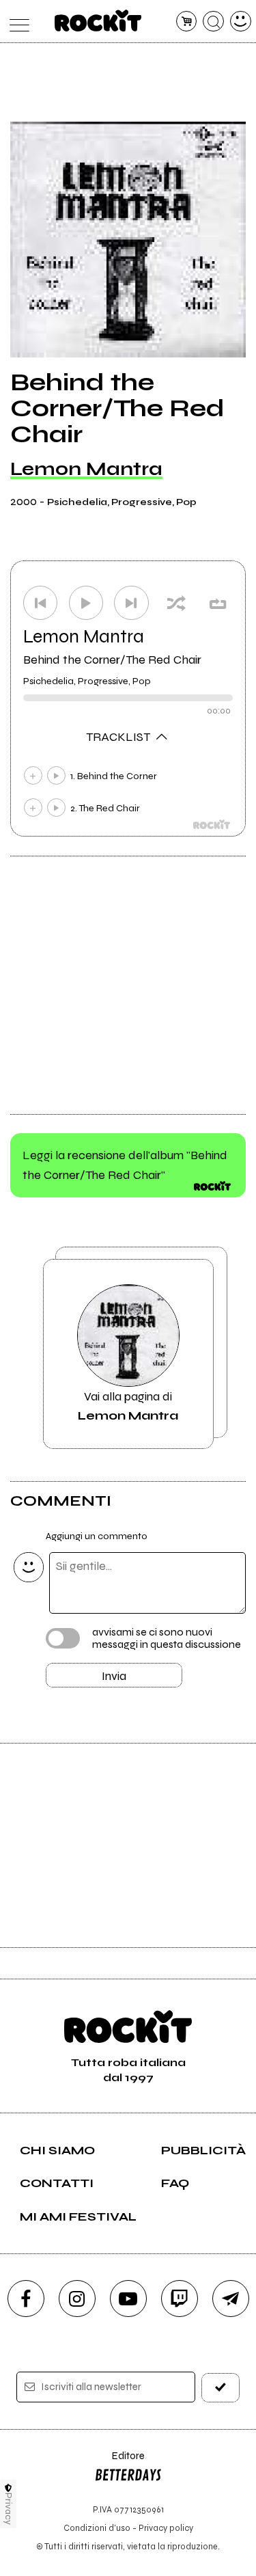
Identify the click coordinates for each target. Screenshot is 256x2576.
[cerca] (213, 22)
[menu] (16, 22)
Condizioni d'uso (97, 2528)
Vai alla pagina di (128, 1406)
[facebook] (26, 2299)
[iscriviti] (221, 2388)
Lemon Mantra (86, 469)
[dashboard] (241, 22)
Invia (114, 1676)
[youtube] (128, 2299)
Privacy (9, 2509)
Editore (119, 2462)
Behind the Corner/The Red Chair (112, 660)
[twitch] (180, 2299)
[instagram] (77, 2299)
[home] (98, 21)
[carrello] (187, 22)
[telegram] (231, 2299)
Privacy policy (166, 2528)
